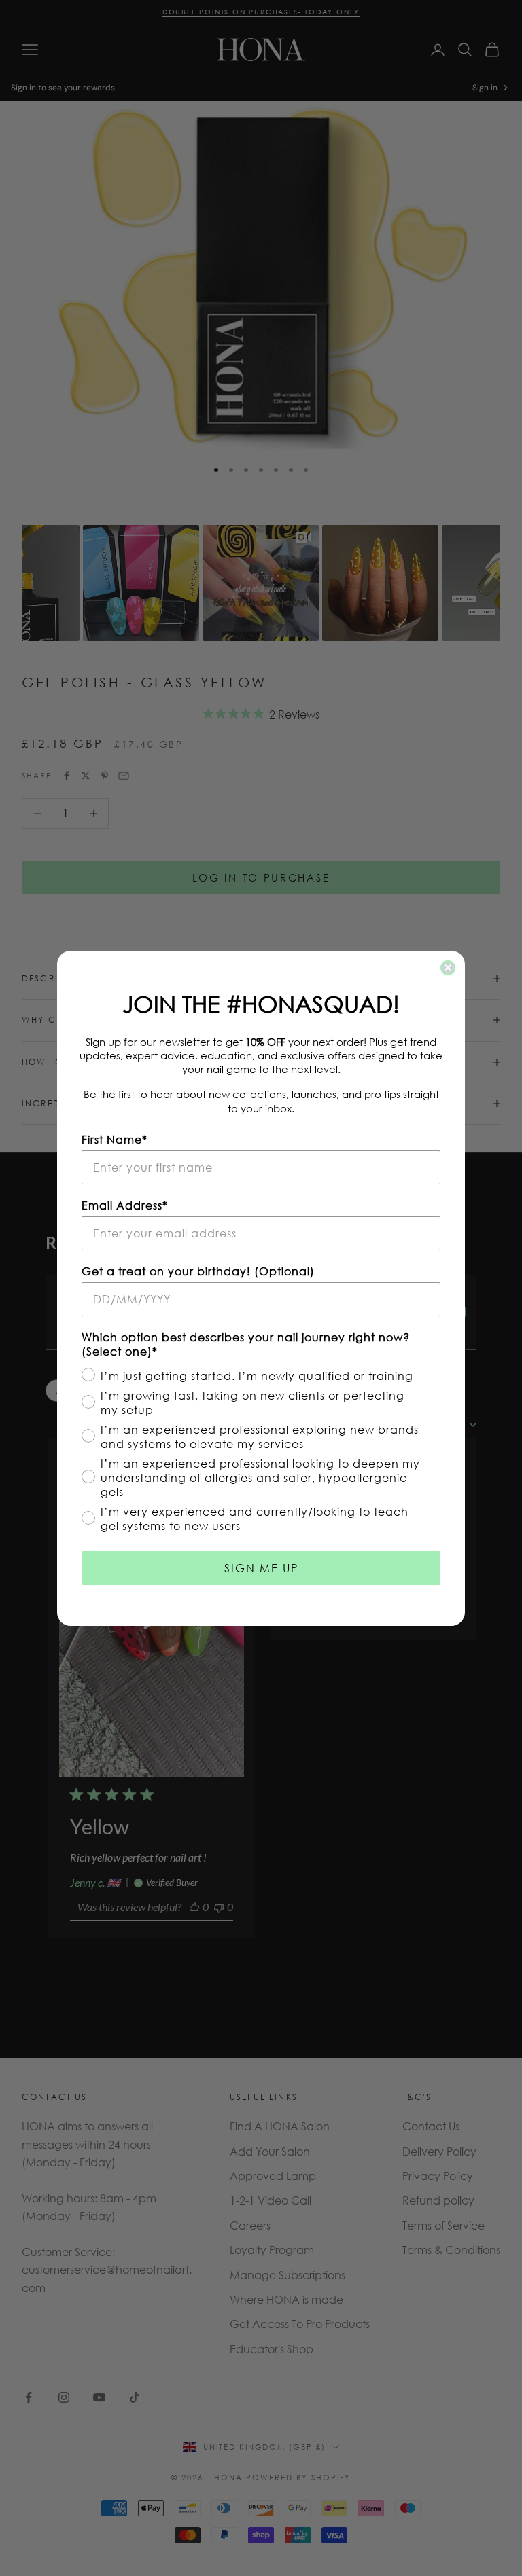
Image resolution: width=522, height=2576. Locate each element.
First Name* (115, 1139)
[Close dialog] (448, 968)
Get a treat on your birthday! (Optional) (198, 1271)
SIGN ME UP (261, 1568)
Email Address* (125, 1205)
